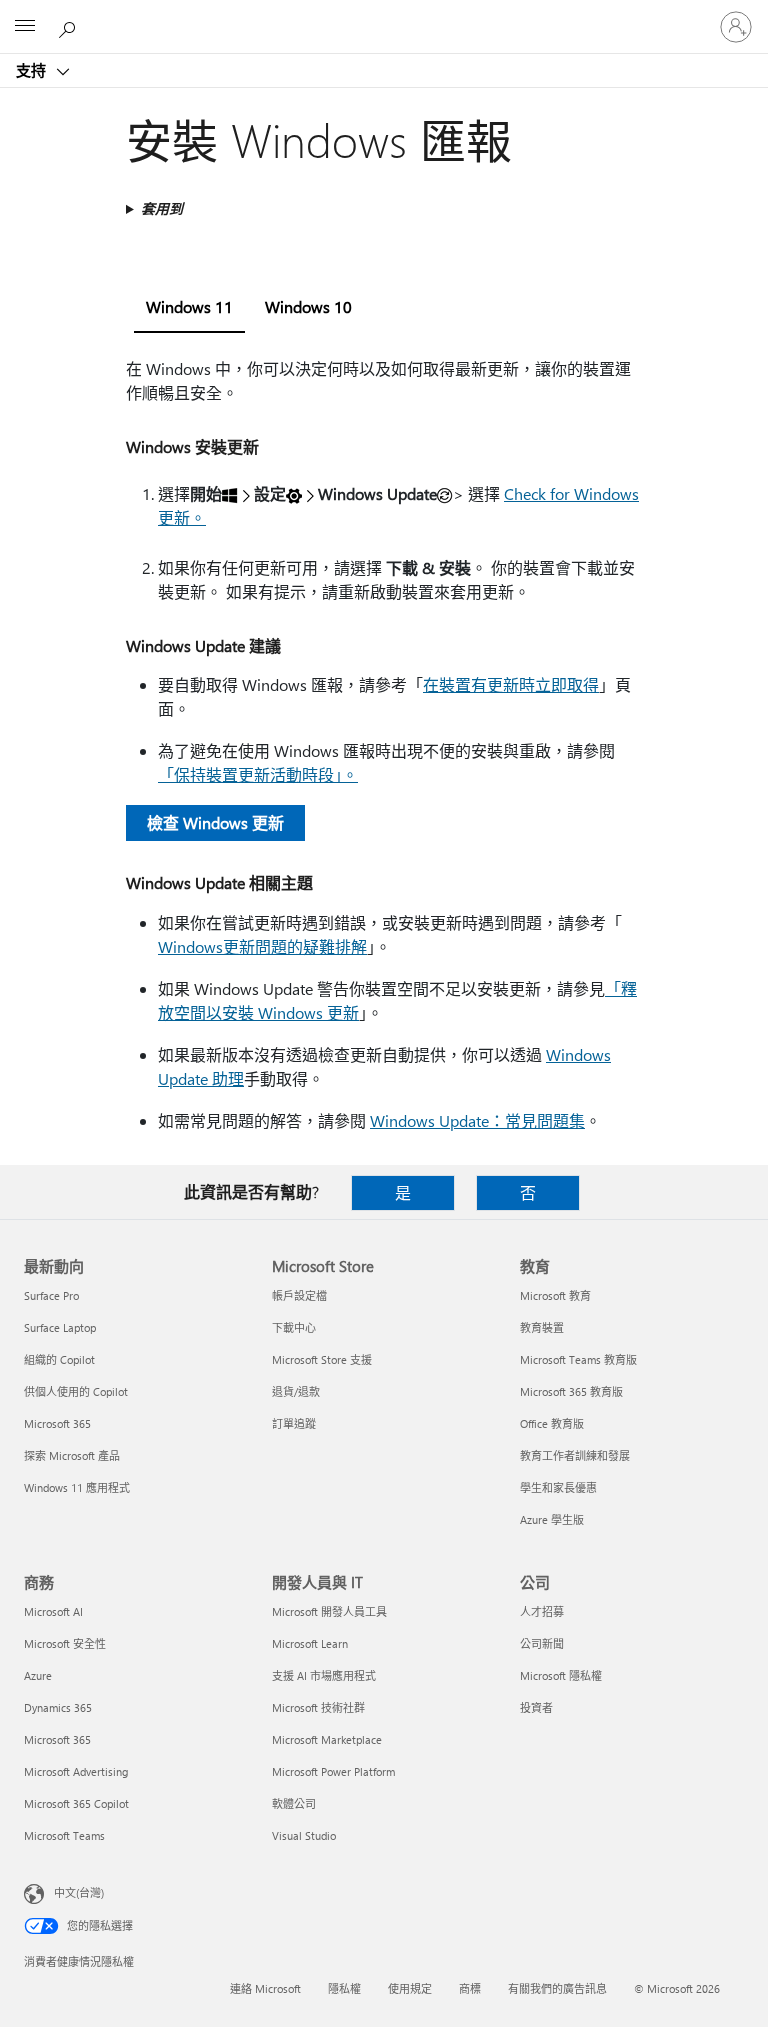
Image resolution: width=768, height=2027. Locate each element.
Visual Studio (304, 1835)
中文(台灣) (79, 1892)
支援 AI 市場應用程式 (324, 1675)
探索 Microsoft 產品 (72, 1455)
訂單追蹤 (294, 1423)
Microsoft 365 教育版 (571, 1391)
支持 (33, 70)
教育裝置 (542, 1327)
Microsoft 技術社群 (318, 1707)
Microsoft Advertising (76, 1771)
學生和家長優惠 (558, 1487)
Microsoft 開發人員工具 (329, 1611)
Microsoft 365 (57, 1423)
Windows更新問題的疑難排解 (262, 946)
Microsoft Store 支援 (322, 1359)
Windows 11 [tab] (189, 306)
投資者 (536, 1707)
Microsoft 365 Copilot (76, 1803)
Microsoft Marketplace (327, 1739)
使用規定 (410, 1988)
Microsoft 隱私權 (561, 1675)
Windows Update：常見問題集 (477, 1120)
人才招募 (542, 1611)
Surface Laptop (60, 1327)
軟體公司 (294, 1803)
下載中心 (294, 1327)
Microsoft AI (53, 1611)
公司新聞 (542, 1643)
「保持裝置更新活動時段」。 (258, 774)
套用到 (162, 208)
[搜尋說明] (70, 26)
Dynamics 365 (58, 1707)
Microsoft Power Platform (333, 1771)
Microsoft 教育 (555, 1295)
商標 (470, 1988)
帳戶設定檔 (299, 1295)
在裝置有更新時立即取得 (511, 684)
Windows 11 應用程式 (77, 1487)
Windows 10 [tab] (308, 306)
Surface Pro (51, 1295)
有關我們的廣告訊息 (557, 1988)
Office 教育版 (552, 1423)
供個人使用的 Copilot (76, 1391)
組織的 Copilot (59, 1359)
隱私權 (344, 1988)
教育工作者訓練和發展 (575, 1455)
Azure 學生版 (552, 1519)
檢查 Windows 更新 (215, 822)
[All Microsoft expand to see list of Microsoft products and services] (25, 27)
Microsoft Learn (310, 1643)
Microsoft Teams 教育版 (578, 1359)
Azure (38, 1675)
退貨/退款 (296, 1391)
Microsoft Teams (64, 1835)
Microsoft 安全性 (65, 1643)
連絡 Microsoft (265, 1988)
